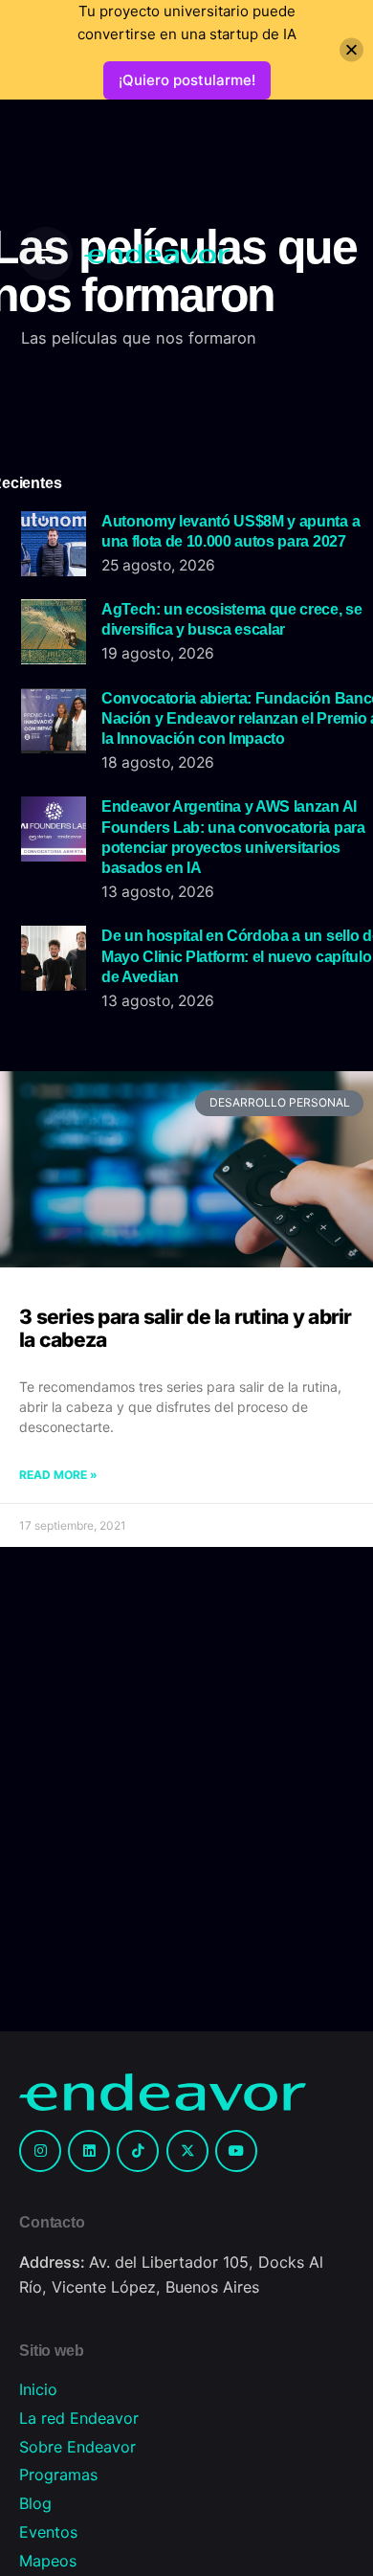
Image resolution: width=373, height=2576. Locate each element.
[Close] (351, 50)
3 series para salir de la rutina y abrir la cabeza (186, 1328)
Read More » (58, 1475)
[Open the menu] (46, 254)
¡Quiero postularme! (187, 80)
